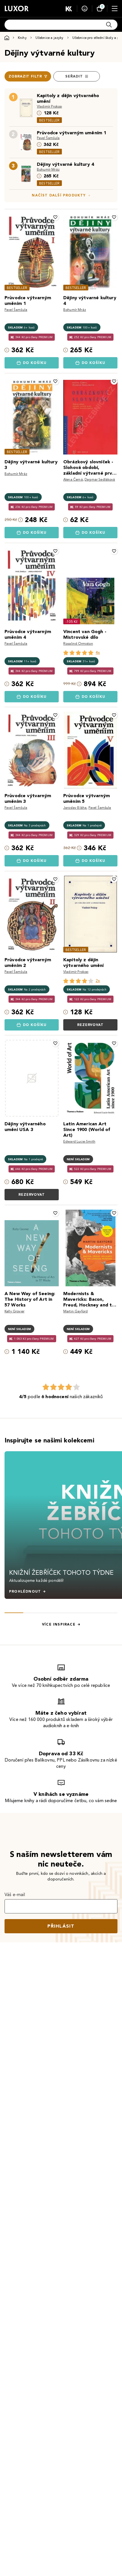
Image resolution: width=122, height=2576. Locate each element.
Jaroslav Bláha (75, 808)
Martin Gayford (75, 1311)
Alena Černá (73, 479)
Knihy (22, 38)
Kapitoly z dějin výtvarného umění (68, 98)
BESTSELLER (49, 120)
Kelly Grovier (14, 1311)
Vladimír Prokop (49, 106)
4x (98, 653)
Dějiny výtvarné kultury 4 (65, 164)
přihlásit (61, 1926)
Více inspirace (59, 1624)
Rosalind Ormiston (78, 643)
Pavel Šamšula (48, 138)
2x (98, 981)
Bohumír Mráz (48, 169)
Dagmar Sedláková (100, 479)
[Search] (109, 25)
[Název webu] (17, 9)
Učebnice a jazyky (50, 38)
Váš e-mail (15, 1895)
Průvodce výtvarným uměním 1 (71, 133)
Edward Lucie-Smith (79, 1141)
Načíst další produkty (59, 195)
